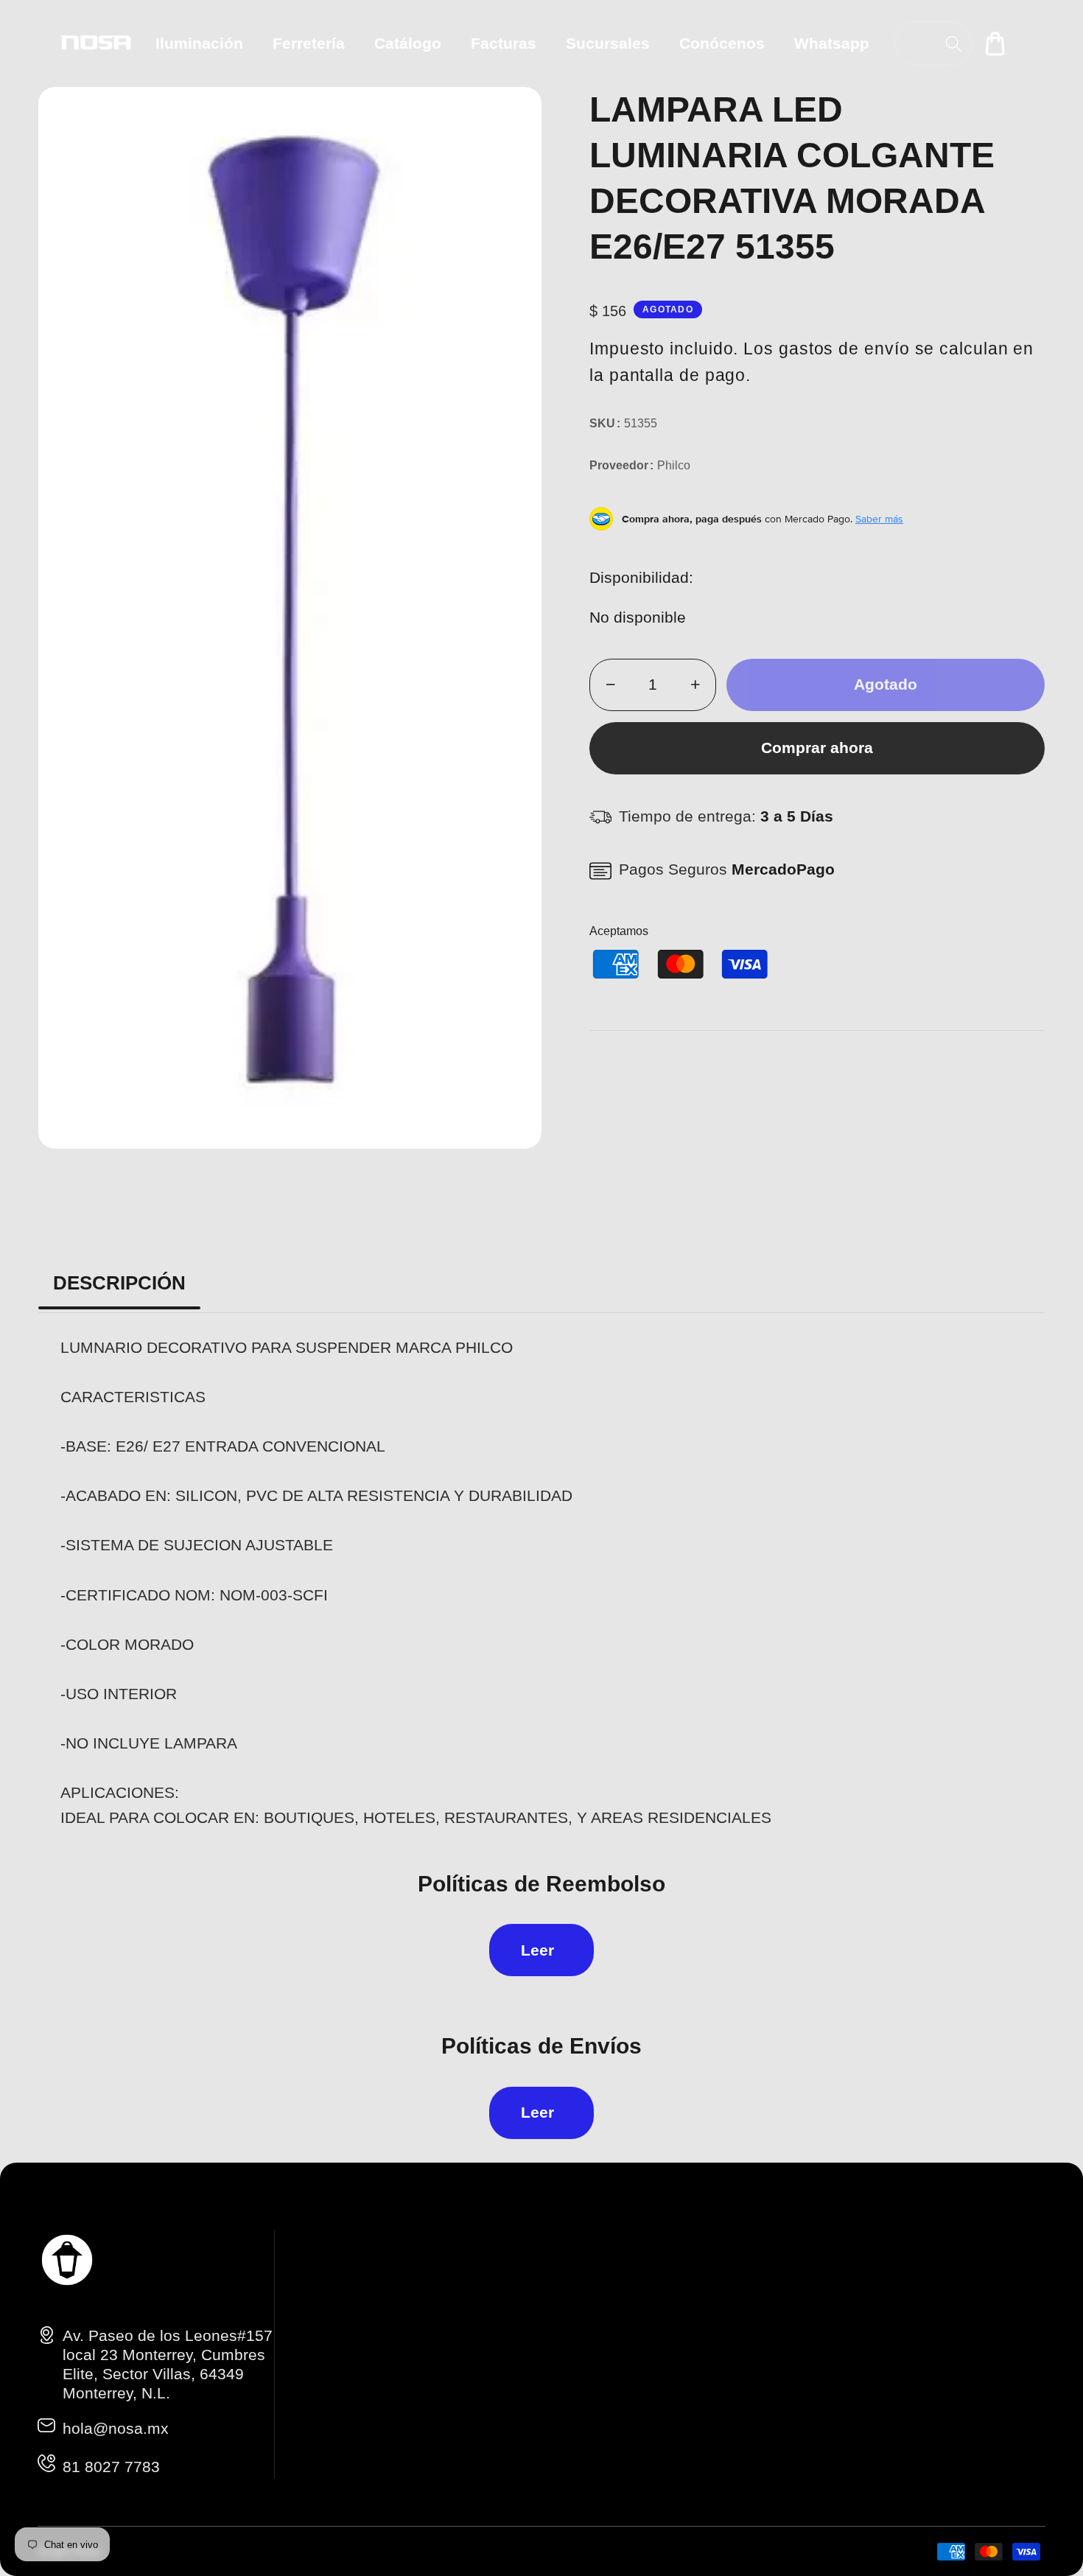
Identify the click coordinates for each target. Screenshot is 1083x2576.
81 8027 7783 (111, 2467)
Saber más (879, 519)
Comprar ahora (817, 748)
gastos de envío (844, 349)
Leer (537, 1950)
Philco (674, 465)
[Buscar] (954, 44)
